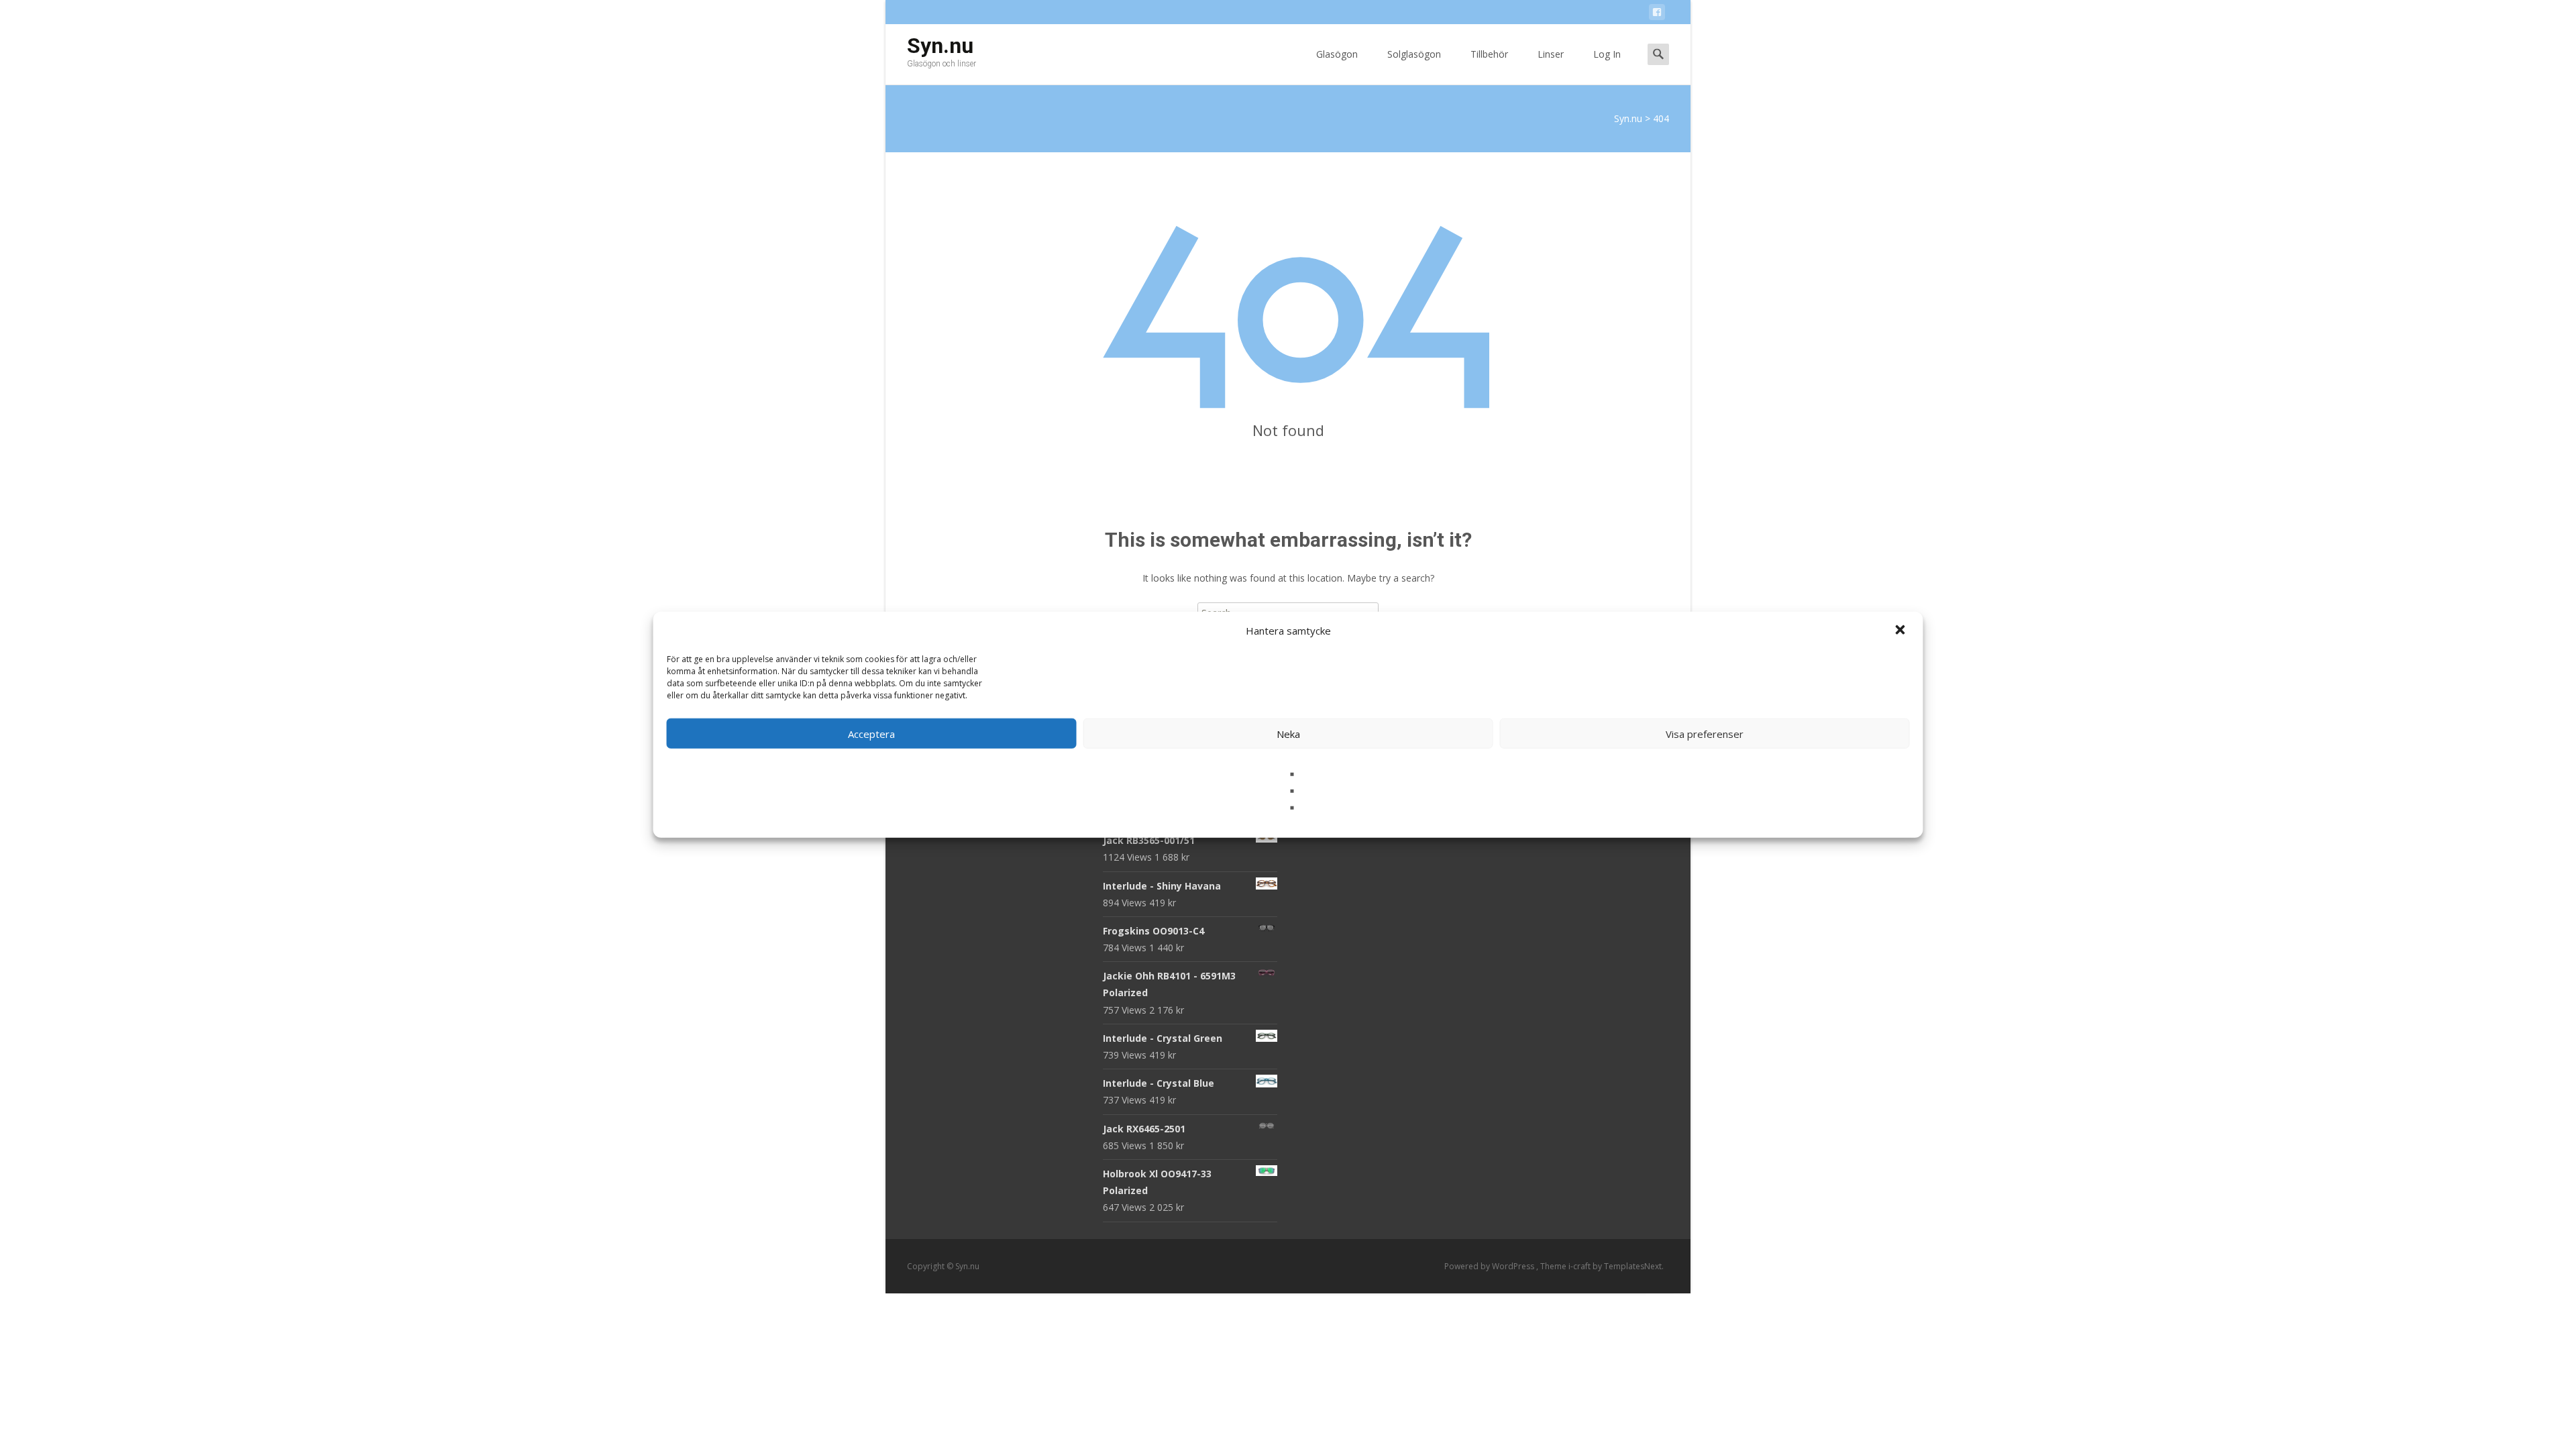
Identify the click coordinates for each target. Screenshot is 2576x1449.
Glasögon (1337, 54)
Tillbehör (1489, 54)
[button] (1902, 631)
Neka (1288, 733)
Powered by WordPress (1490, 1266)
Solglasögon (1414, 54)
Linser (1551, 54)
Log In (1607, 54)
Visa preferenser (1705, 733)
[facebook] (1657, 14)
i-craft (1580, 1266)
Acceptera (871, 733)
